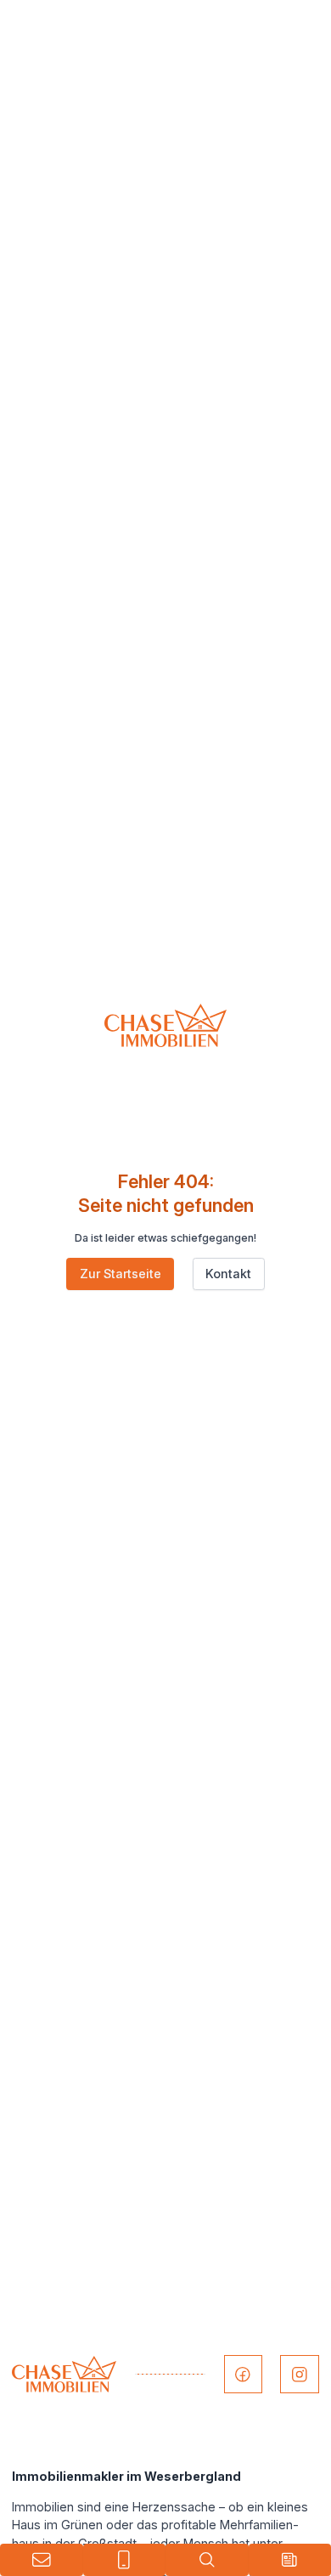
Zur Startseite (121, 1274)
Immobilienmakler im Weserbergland (126, 2476)
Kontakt (228, 1274)
